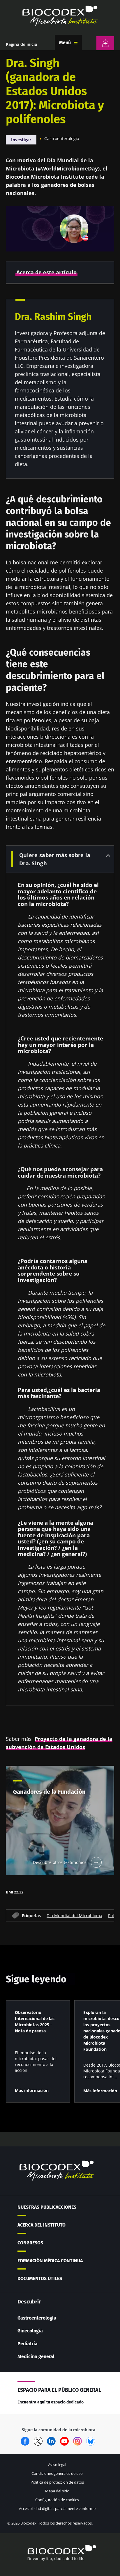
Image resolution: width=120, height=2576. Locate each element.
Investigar (21, 140)
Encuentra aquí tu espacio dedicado (51, 2402)
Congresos (30, 2243)
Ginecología (30, 2331)
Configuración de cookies (57, 2500)
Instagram (77, 2441)
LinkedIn (51, 2441)
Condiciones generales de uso (57, 2473)
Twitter (38, 2441)
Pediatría (28, 2344)
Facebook (25, 2441)
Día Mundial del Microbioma (74, 1915)
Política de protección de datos (57, 2482)
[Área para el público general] (105, 43)
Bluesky (91, 2441)
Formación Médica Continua (50, 2261)
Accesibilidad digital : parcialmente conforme (57, 2508)
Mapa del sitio (57, 2491)
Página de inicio (22, 44)
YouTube (64, 2441)
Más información (32, 2090)
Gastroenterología (62, 138)
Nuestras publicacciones (47, 2207)
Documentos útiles (40, 2278)
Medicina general (36, 2357)
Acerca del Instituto (42, 2225)
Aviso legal (57, 2465)
